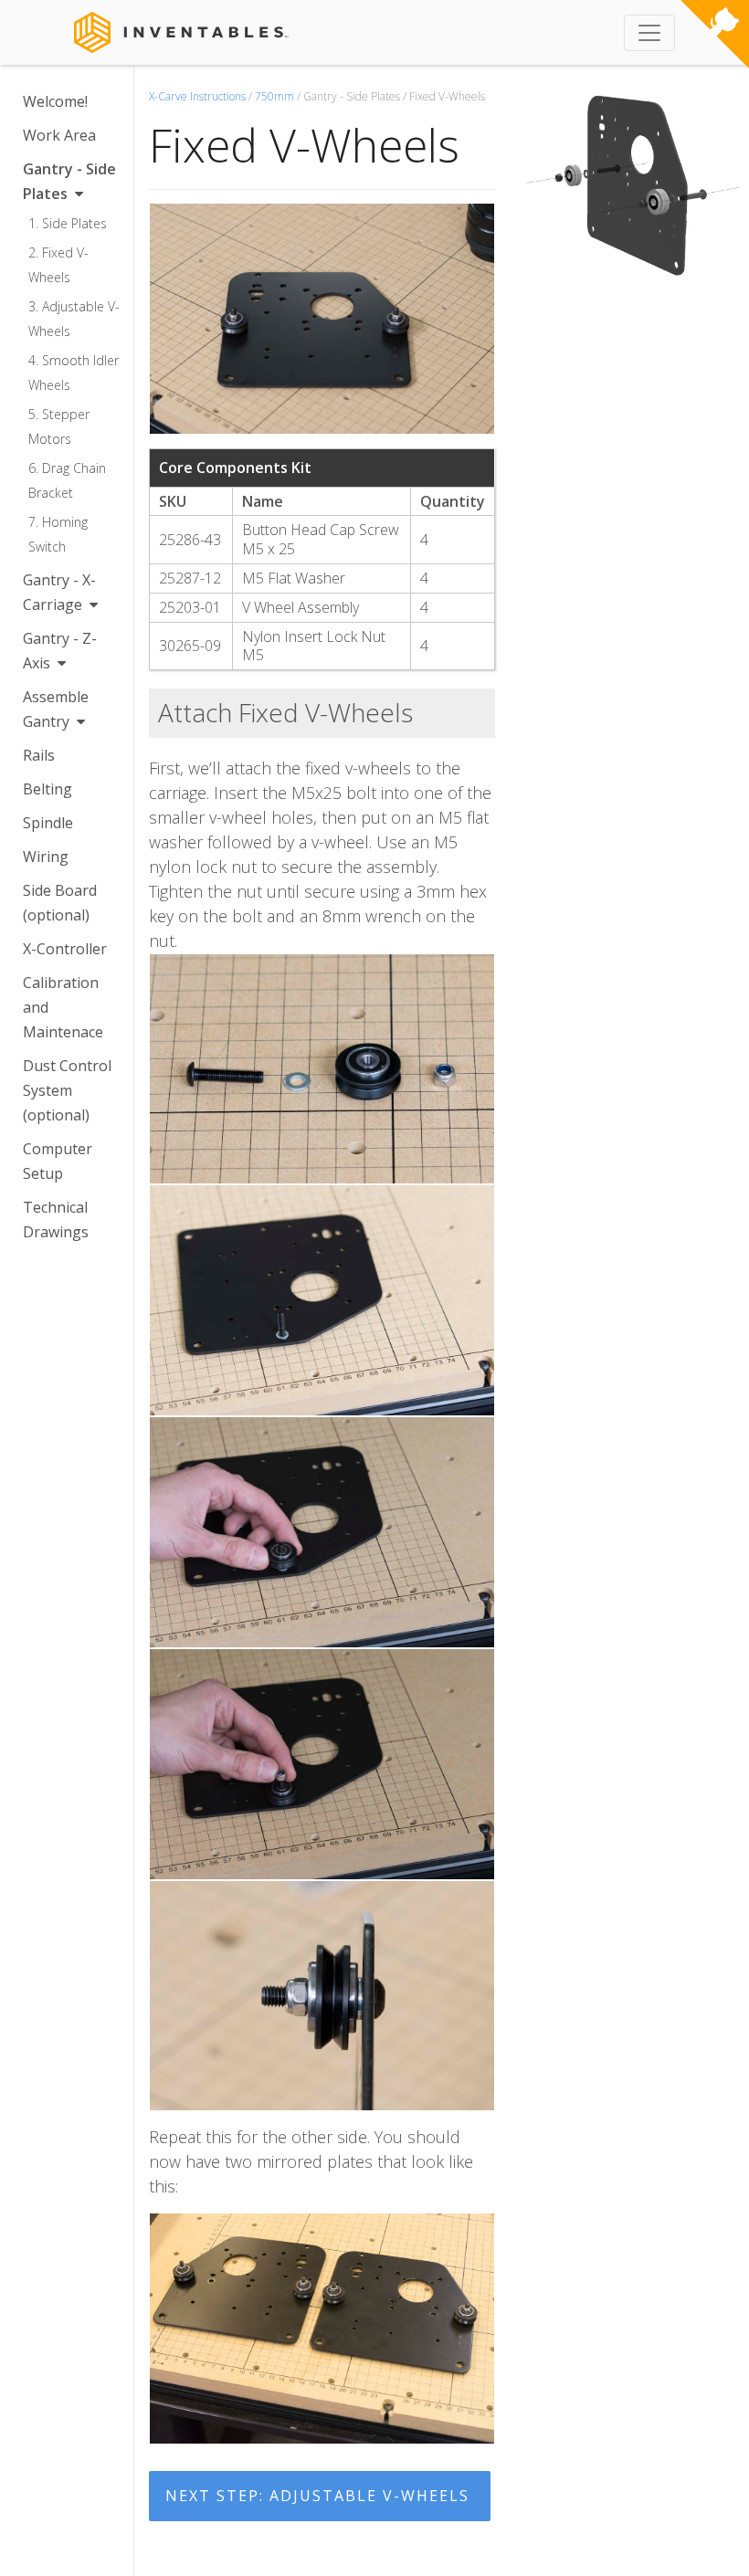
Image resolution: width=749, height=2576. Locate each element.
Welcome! (55, 101)
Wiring (46, 857)
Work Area (59, 135)
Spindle (48, 823)
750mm (274, 96)
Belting (47, 789)
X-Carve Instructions (197, 96)
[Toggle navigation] (649, 33)
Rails (39, 755)
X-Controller (65, 949)
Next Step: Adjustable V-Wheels (317, 2496)
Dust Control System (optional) (67, 1090)
